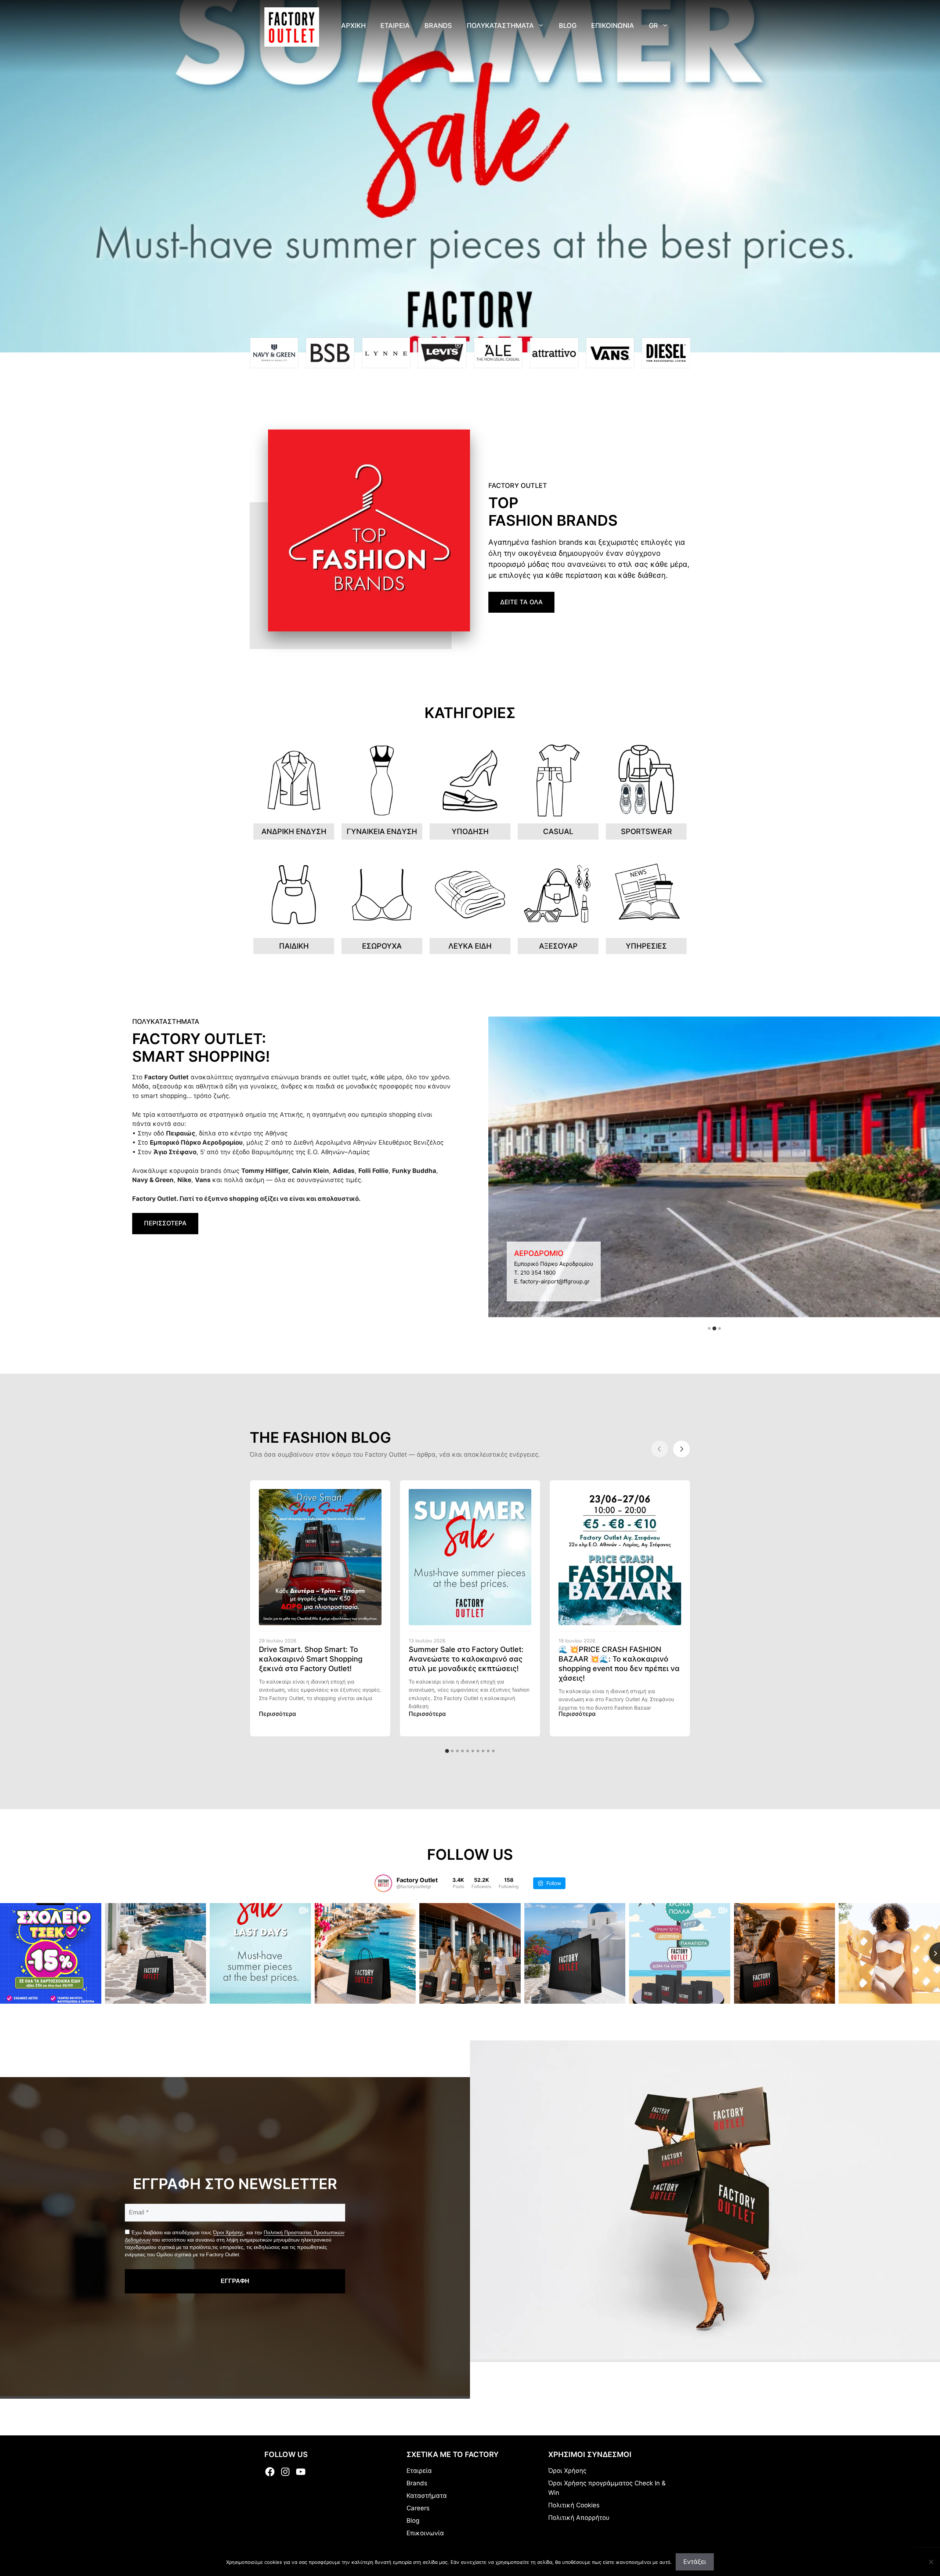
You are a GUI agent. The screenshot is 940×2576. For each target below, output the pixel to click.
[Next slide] (681, 1449)
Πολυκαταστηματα (500, 26)
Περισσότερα (277, 1714)
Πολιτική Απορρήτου (579, 2518)
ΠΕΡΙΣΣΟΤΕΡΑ (165, 1223)
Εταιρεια (395, 26)
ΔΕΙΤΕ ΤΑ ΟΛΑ (521, 602)
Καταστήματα (427, 2496)
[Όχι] (931, 2562)
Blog (568, 26)
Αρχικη (353, 26)
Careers (418, 2508)
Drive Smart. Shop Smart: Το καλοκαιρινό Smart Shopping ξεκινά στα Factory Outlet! (311, 1659)
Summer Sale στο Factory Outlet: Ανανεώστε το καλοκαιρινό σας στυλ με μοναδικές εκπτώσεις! (466, 1659)
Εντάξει (695, 2562)
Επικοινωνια (613, 26)
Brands (438, 26)
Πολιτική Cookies (574, 2505)
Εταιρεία (419, 2471)
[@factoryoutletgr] (383, 1883)
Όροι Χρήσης (228, 2232)
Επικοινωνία (425, 2533)
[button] (709, 1328)
